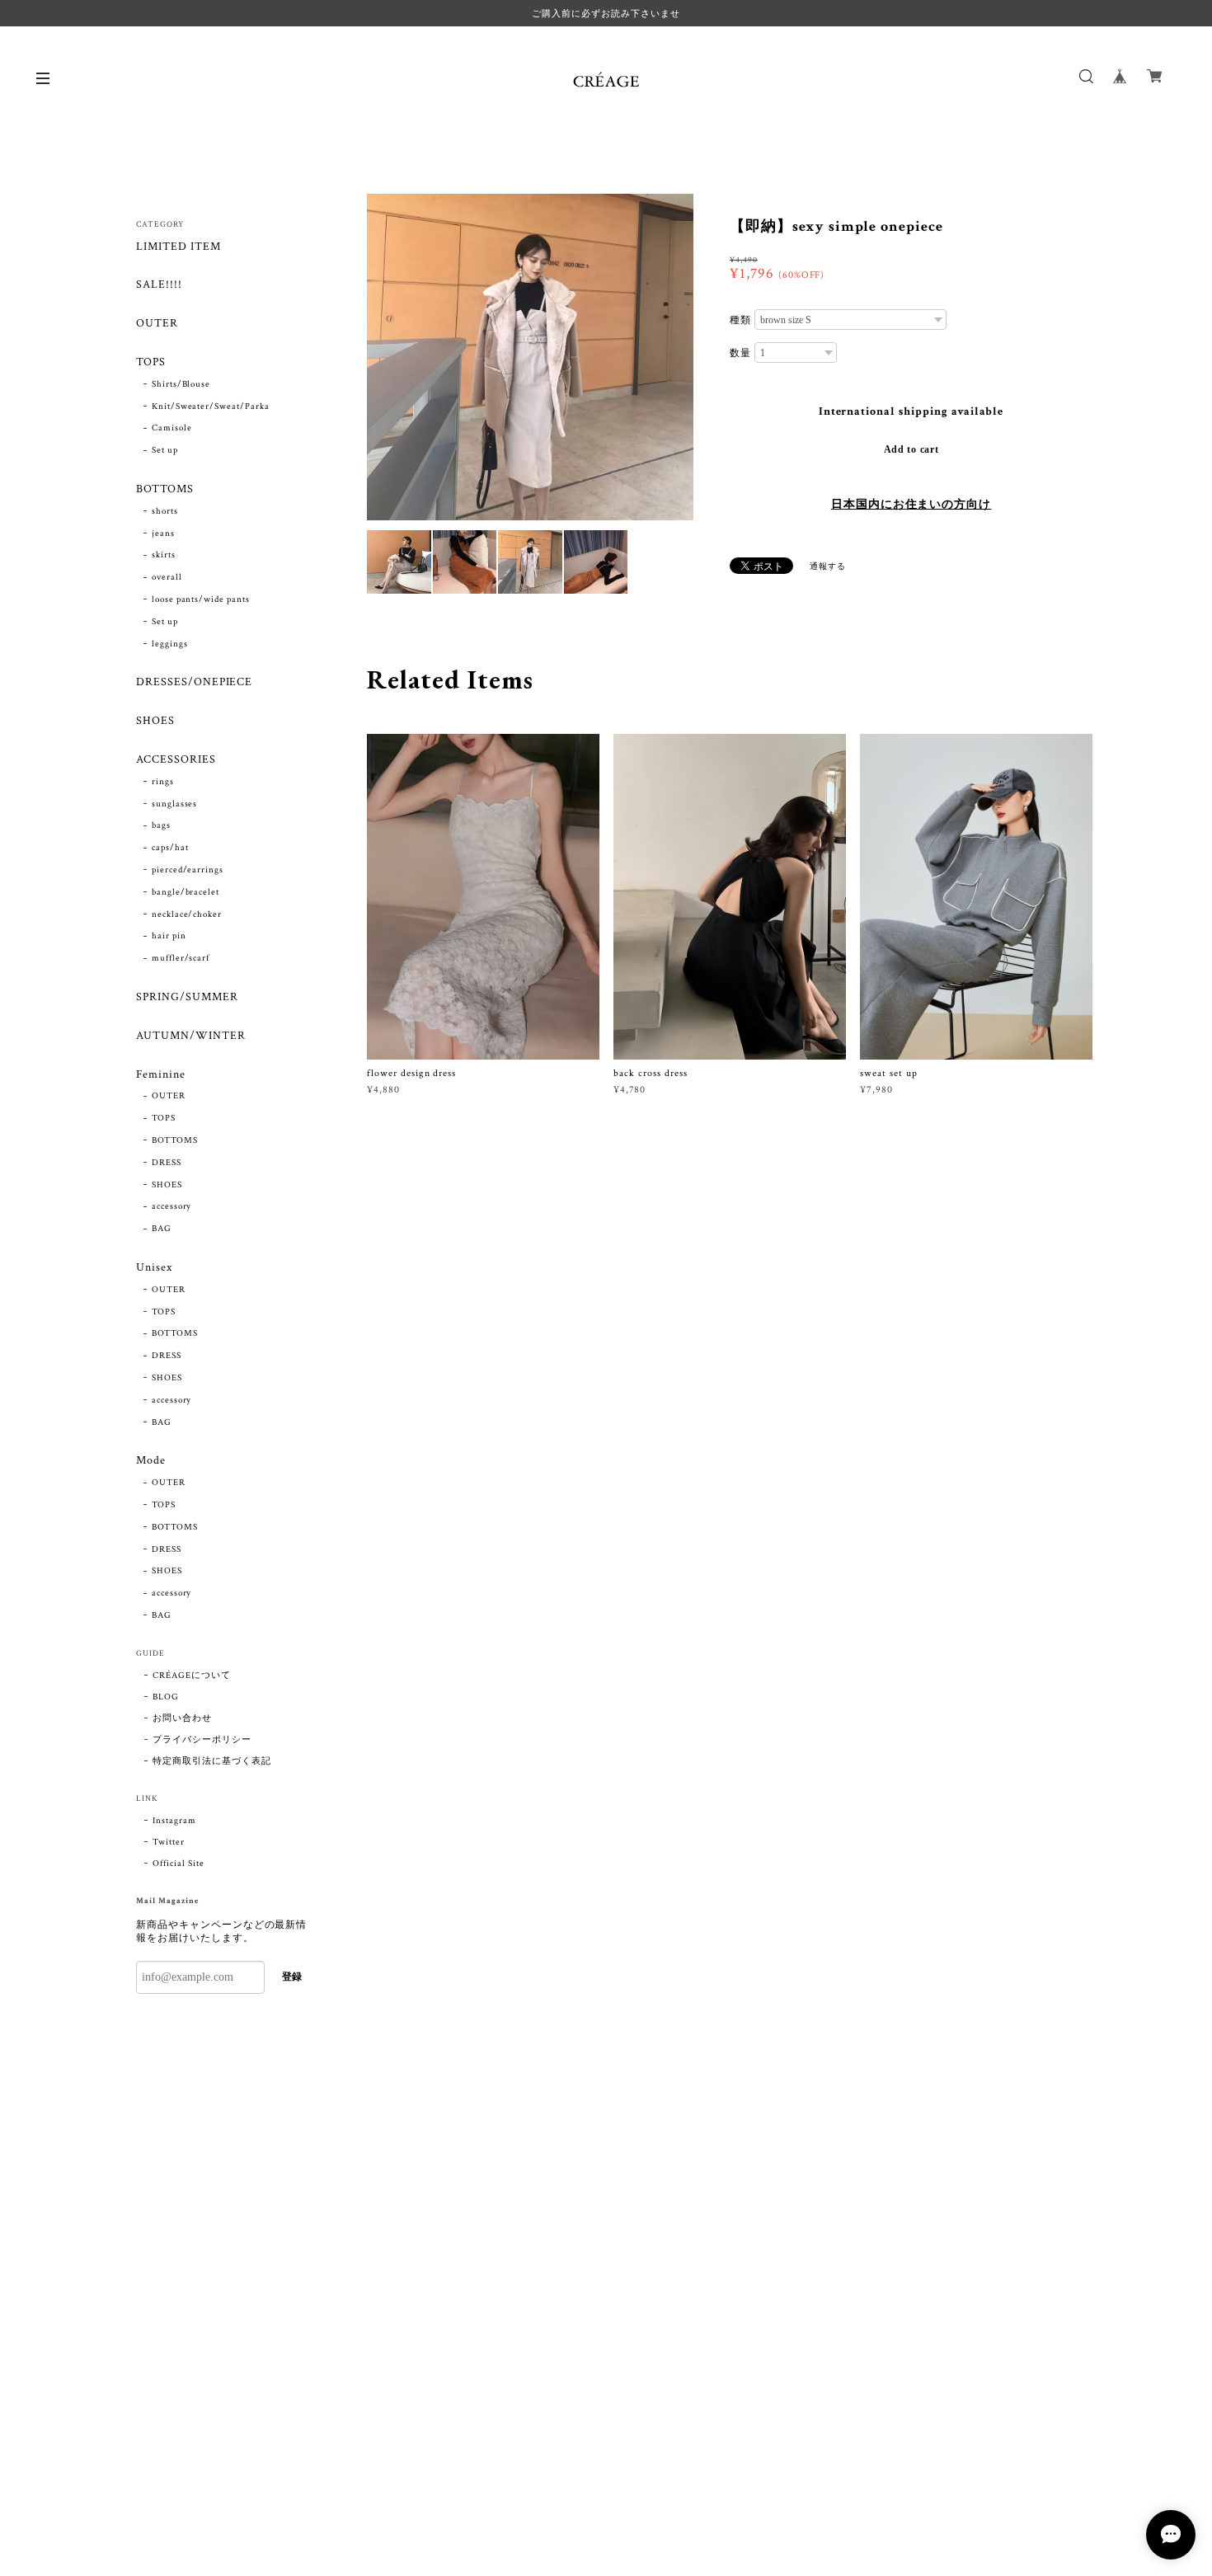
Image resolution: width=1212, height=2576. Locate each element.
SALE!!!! (159, 285)
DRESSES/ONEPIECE (194, 682)
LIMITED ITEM (179, 247)
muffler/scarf (181, 958)
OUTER (157, 324)
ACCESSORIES (176, 760)
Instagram (174, 1821)
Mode (151, 1461)
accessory (172, 1206)
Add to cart (911, 449)
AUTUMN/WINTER (190, 1036)
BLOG (166, 1697)
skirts (164, 555)
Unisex (154, 1268)
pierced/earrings (188, 870)
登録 (292, 1977)
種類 (740, 320)
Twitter (169, 1842)
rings (163, 782)
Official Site (178, 1864)
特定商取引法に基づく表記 (212, 1761)
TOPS (151, 362)
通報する (828, 567)
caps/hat (170, 848)
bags (161, 825)
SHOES (155, 721)
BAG (162, 1229)
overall (167, 577)
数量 (740, 353)
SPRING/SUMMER (187, 997)
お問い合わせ (182, 1718)
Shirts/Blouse (181, 384)
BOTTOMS (165, 489)
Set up (165, 450)
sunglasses (175, 804)
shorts (165, 511)
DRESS (167, 1163)
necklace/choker (187, 914)
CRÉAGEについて (192, 1676)
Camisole (172, 428)
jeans (163, 534)
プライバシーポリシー (202, 1740)
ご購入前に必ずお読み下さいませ (606, 13)
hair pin (169, 936)
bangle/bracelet (186, 892)
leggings (170, 644)
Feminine (161, 1075)
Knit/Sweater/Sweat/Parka (211, 407)
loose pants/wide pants (201, 599)
